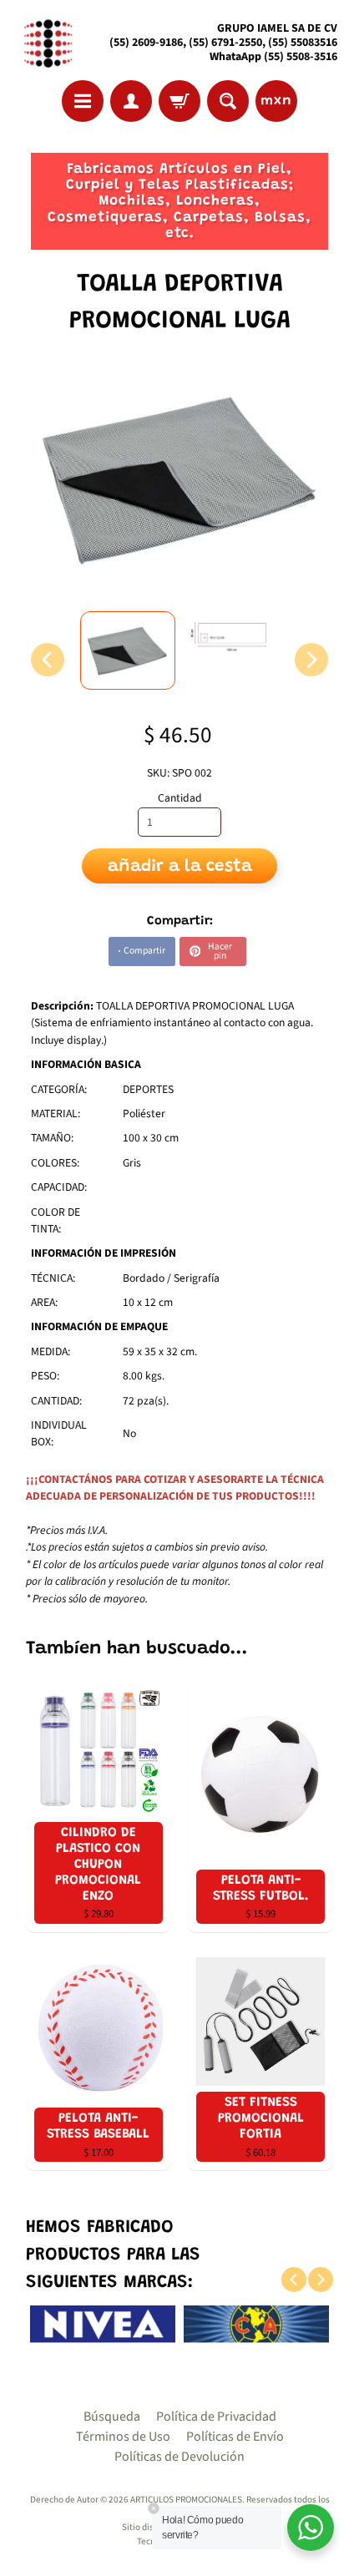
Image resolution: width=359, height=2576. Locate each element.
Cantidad (180, 798)
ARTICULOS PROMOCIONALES (186, 2500)
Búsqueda (112, 2417)
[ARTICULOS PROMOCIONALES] (46, 43)
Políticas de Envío (235, 2437)
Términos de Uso (123, 2437)
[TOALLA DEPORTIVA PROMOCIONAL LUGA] (128, 650)
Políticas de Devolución (179, 2457)
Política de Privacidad (216, 2417)
